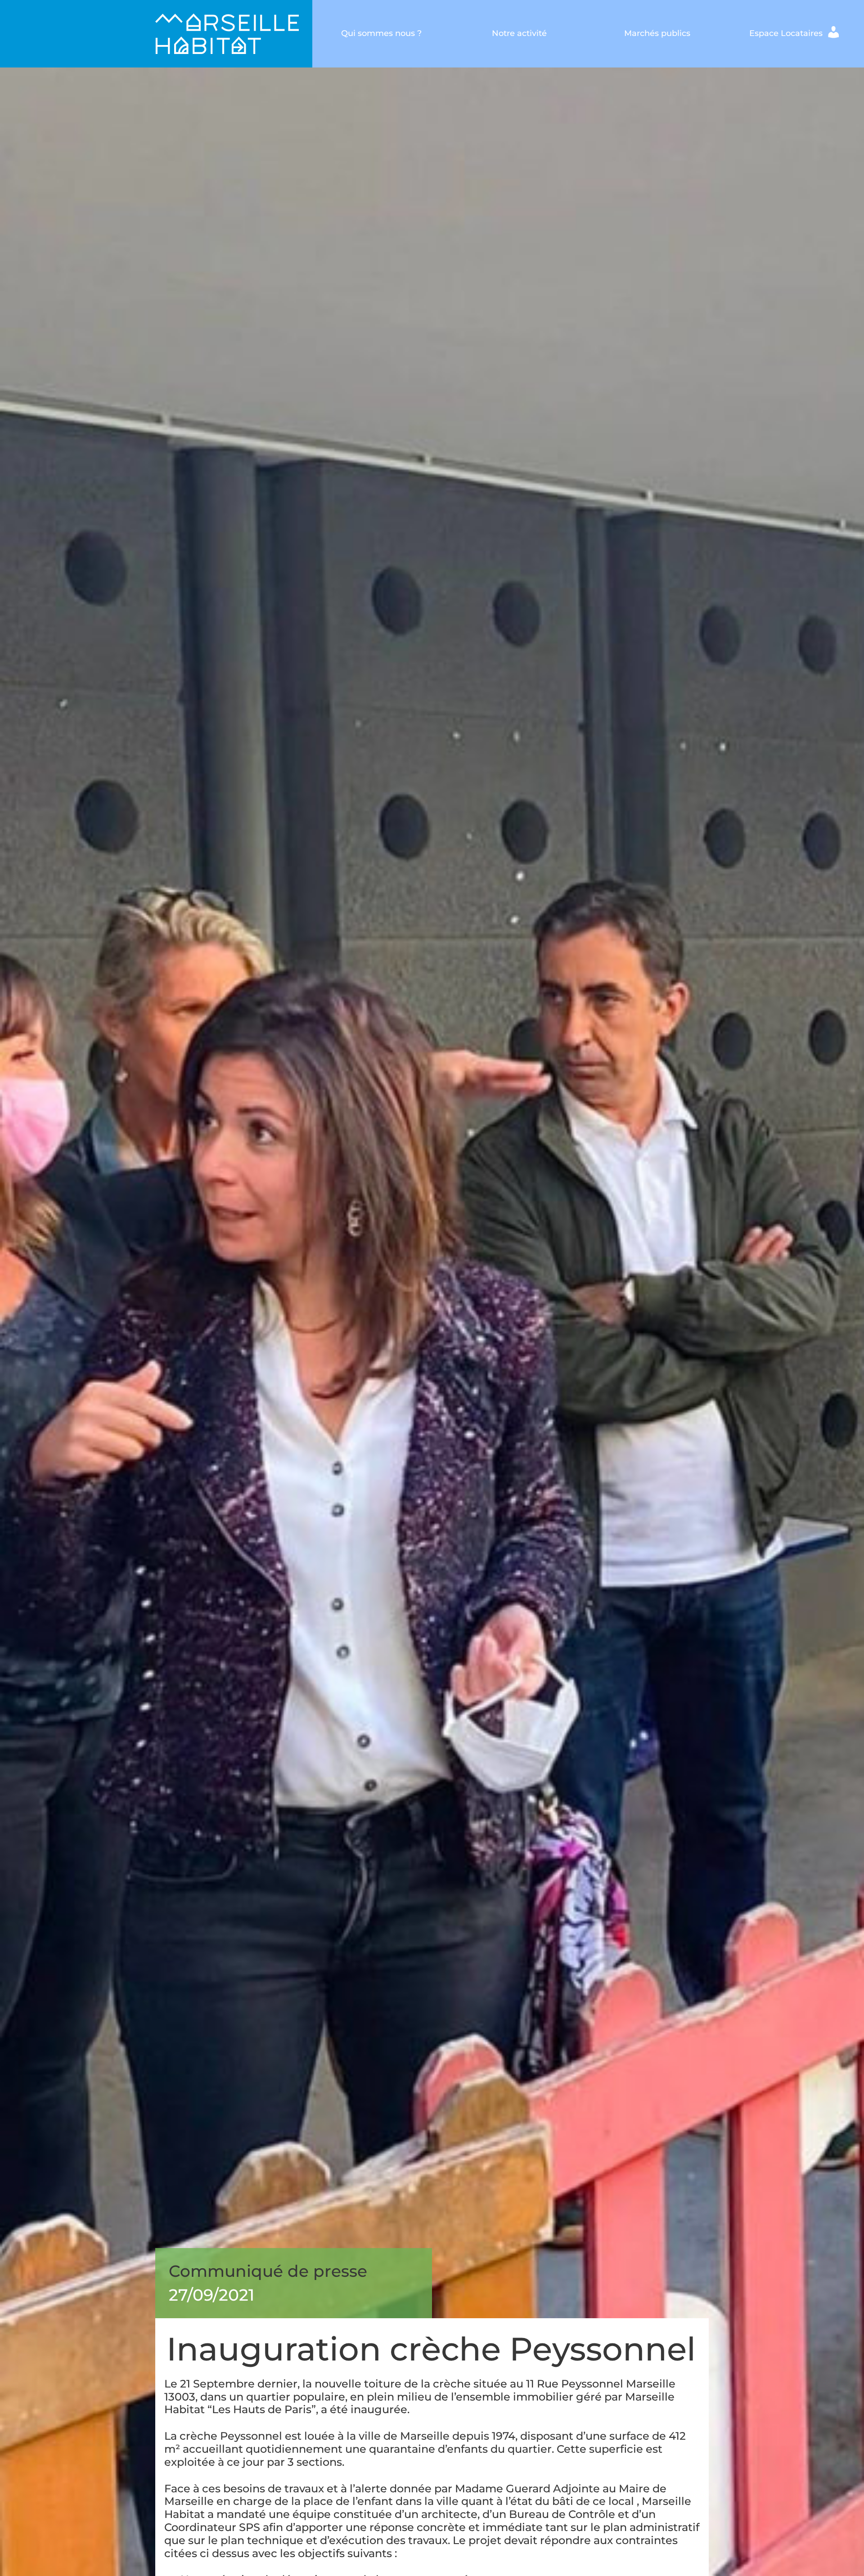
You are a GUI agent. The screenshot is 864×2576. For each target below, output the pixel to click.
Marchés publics (657, 33)
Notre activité (519, 33)
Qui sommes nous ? (381, 33)
